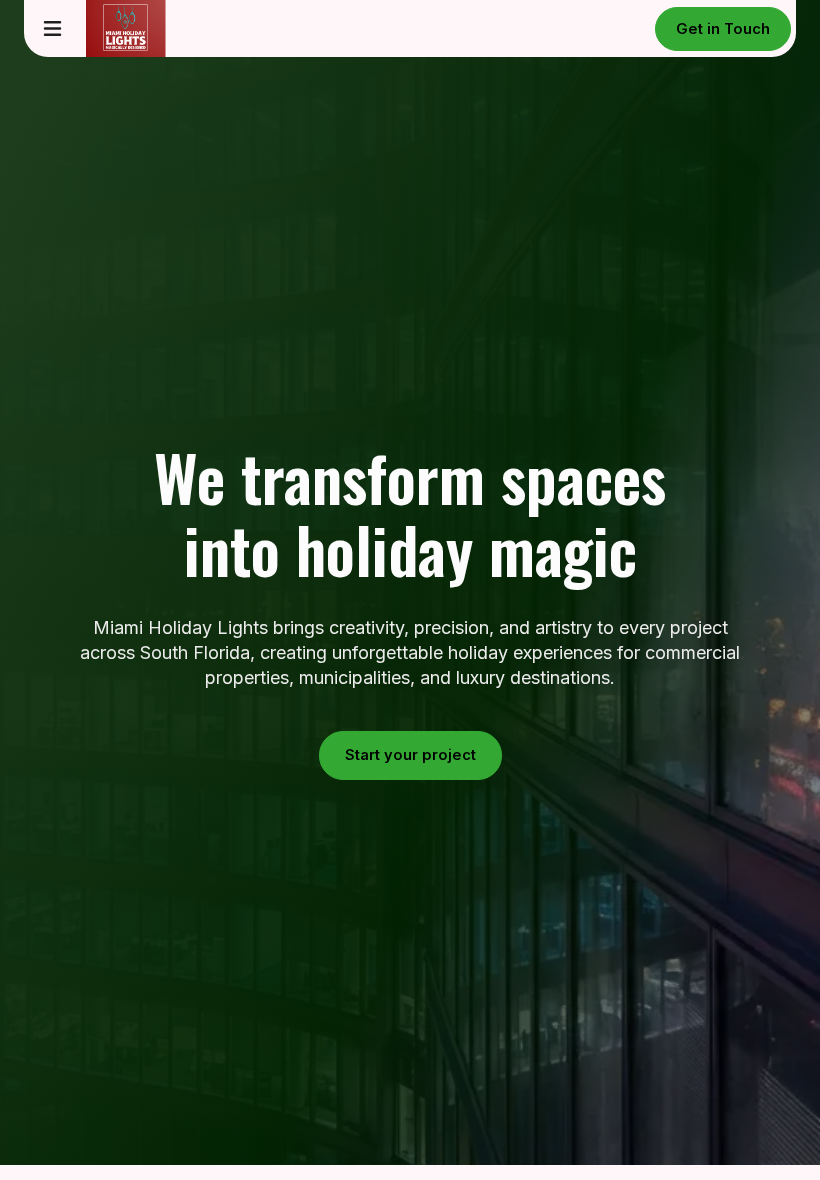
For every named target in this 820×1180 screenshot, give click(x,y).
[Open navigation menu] (52, 28)
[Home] (112, 29)
